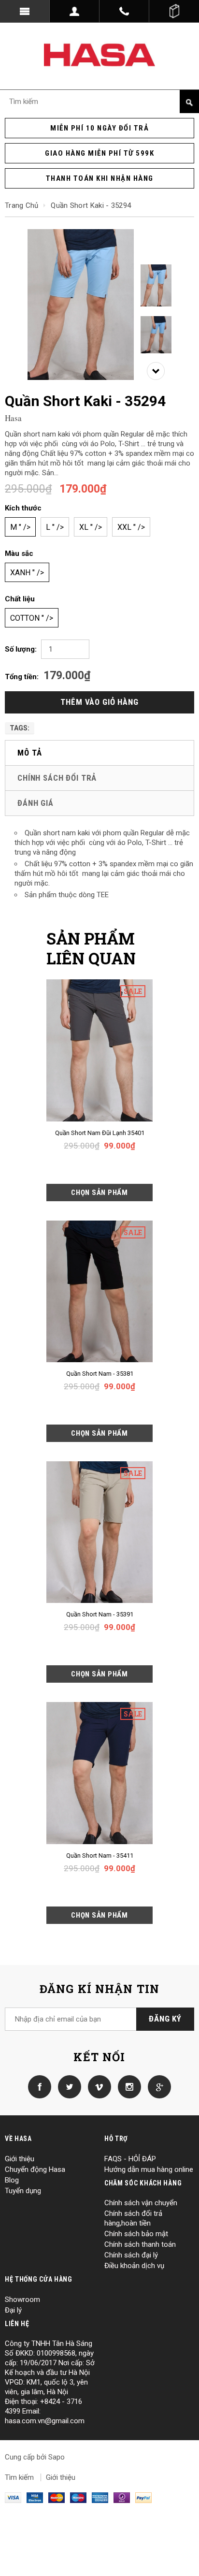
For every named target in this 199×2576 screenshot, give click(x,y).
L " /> (55, 527)
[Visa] (13, 2497)
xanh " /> (27, 573)
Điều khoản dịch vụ (134, 2266)
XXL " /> (131, 527)
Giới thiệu (20, 2159)
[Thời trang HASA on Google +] (157, 2086)
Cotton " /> (32, 618)
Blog (12, 2180)
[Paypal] (143, 2497)
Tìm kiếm (19, 2477)
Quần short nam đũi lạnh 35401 (100, 1133)
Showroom (22, 2299)
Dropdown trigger (75, 11)
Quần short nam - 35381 (100, 1374)
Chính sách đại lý (131, 2255)
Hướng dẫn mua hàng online (149, 2169)
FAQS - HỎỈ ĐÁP (130, 2159)
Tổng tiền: (22, 677)
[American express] (100, 2497)
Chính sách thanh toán (140, 2244)
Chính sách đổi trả (57, 778)
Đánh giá (36, 803)
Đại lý (13, 2310)
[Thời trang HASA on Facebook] (40, 2086)
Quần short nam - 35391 (100, 1614)
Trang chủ (22, 205)
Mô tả (30, 753)
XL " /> (91, 527)
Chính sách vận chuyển (141, 2203)
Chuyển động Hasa (35, 2169)
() (174, 11)
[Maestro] (78, 2497)
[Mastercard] (57, 2497)
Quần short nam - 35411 (100, 1856)
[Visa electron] (35, 2497)
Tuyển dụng (23, 2191)
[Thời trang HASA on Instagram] (127, 2086)
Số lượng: (21, 649)
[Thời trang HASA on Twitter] (67, 2086)
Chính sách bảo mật (136, 2234)
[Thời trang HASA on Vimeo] (97, 2086)
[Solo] (122, 2497)
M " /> (20, 527)
